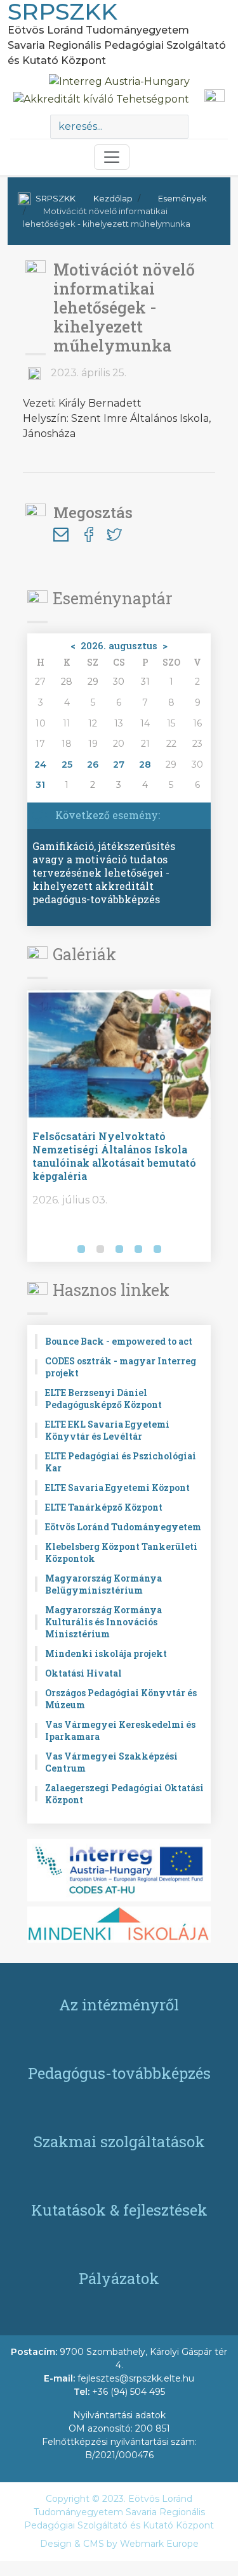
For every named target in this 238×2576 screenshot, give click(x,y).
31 (40, 785)
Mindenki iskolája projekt (106, 1653)
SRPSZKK (56, 198)
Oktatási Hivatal (83, 1673)
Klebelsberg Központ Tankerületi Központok (121, 1552)
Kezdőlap (113, 198)
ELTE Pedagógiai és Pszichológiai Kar (121, 1462)
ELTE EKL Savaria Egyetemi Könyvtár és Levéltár (107, 1430)
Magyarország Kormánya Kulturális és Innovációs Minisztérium (103, 1622)
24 (40, 765)
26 (93, 765)
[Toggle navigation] (112, 157)
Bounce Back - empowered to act (119, 1341)
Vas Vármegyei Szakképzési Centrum (111, 1762)
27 (119, 765)
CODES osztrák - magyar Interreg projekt (121, 1367)
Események (182, 198)
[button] (39, 1250)
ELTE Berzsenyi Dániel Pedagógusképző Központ (103, 1399)
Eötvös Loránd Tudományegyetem (123, 1527)
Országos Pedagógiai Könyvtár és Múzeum (121, 1699)
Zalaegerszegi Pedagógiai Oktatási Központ (124, 1794)
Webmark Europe (159, 2544)
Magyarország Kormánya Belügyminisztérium (103, 1584)
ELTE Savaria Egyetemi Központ (117, 1488)
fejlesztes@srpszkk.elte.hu (136, 2378)
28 (145, 765)
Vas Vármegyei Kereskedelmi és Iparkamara (120, 1730)
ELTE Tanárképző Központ (104, 1507)
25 (67, 765)
